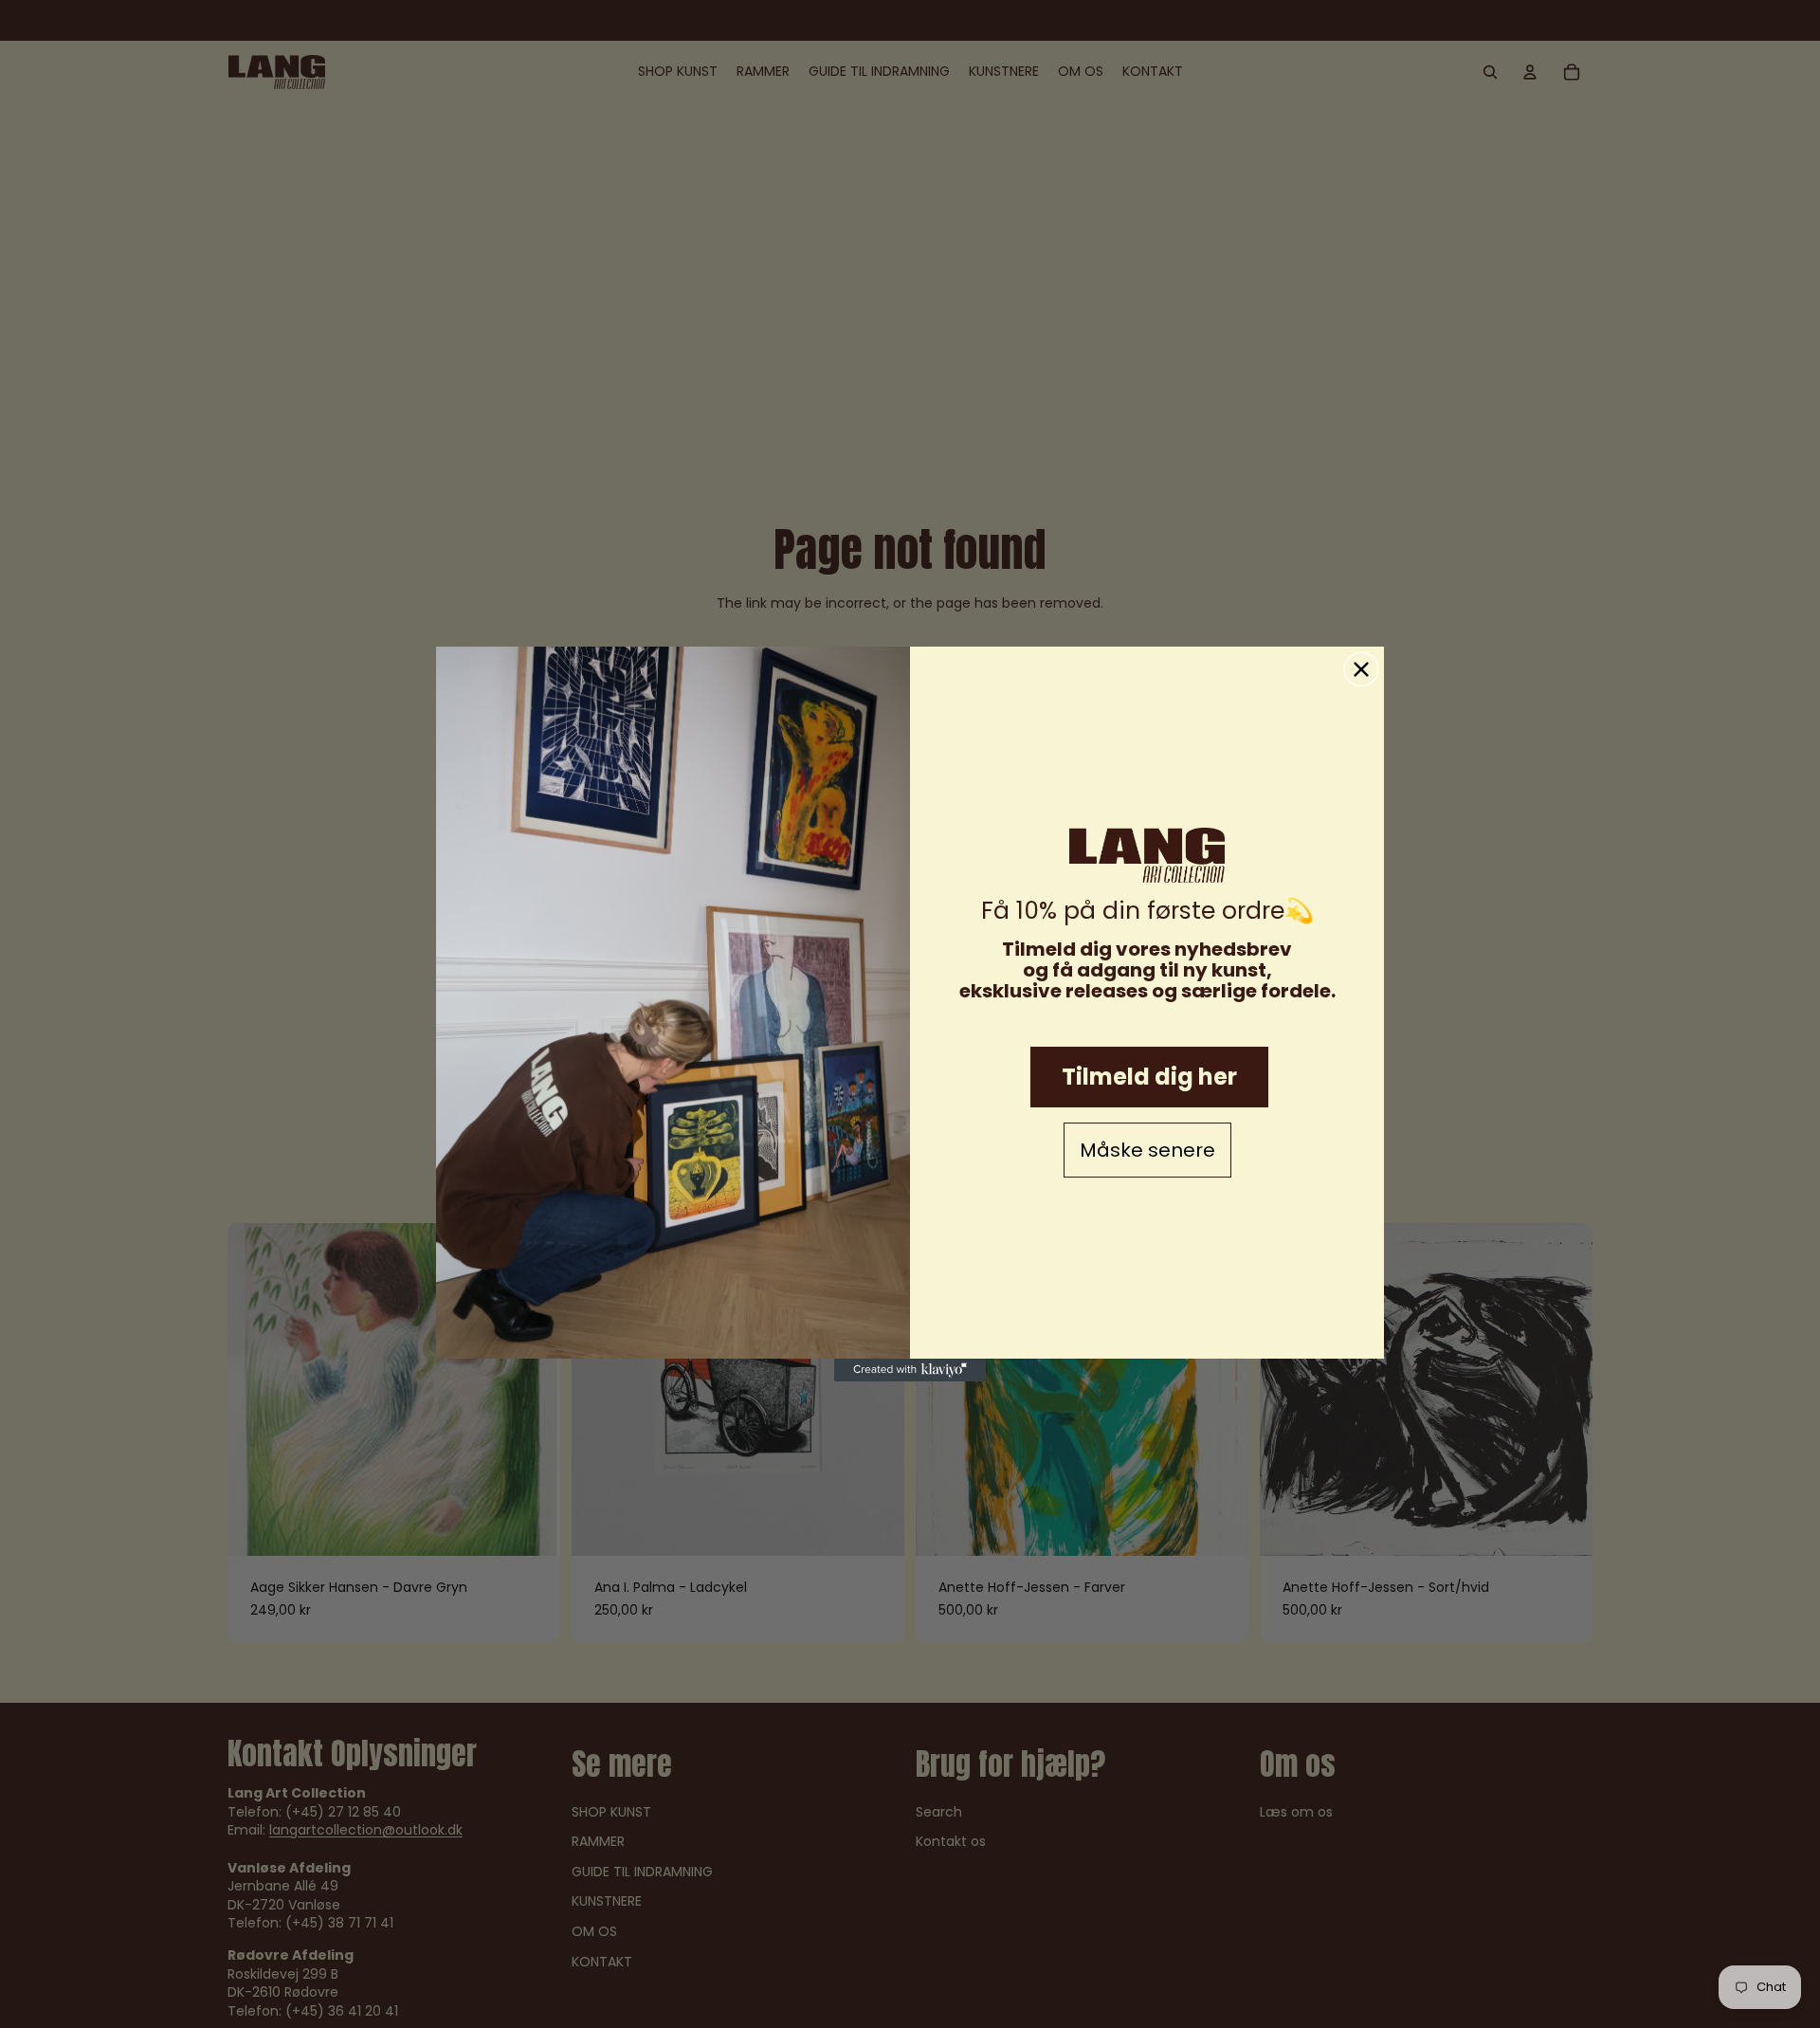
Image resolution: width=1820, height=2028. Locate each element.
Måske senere (1147, 1150)
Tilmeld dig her (1149, 1077)
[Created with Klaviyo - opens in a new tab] (910, 1370)
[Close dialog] (1361, 669)
